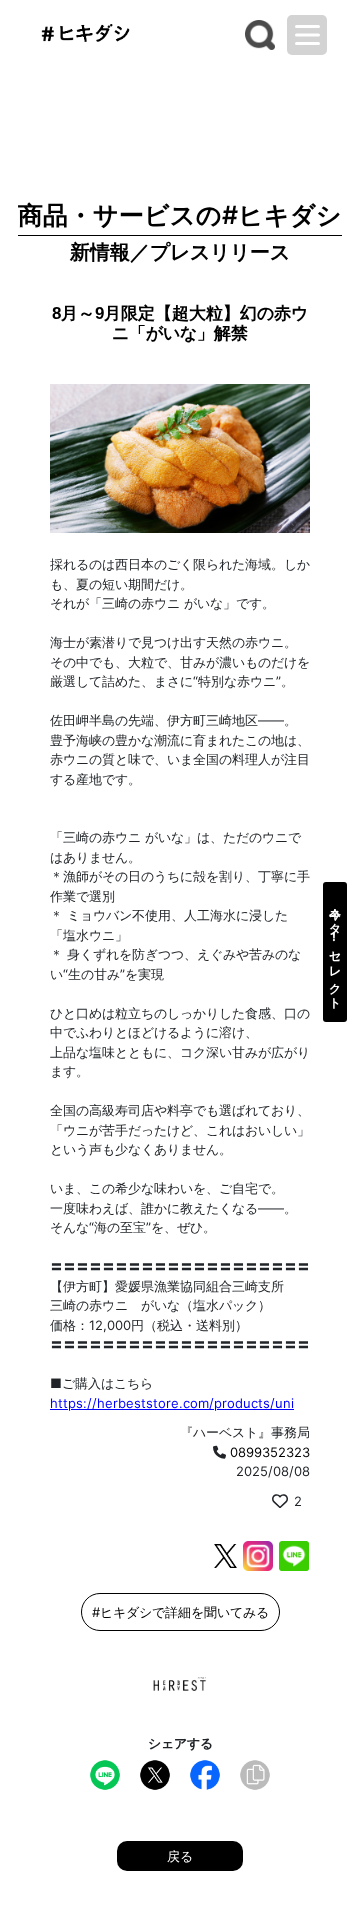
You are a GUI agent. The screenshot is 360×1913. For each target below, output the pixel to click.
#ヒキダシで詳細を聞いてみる (180, 1612)
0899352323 (270, 1452)
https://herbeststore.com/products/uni (172, 1403)
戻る (180, 1856)
